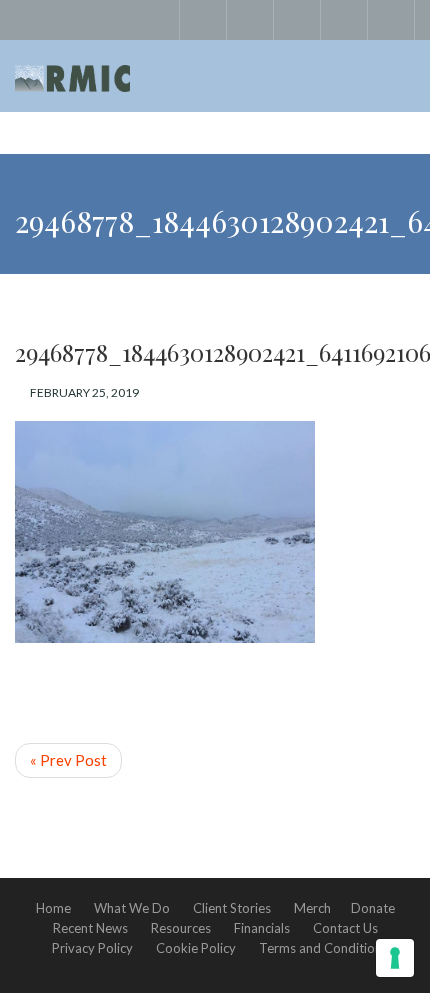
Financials (262, 928)
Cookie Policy (196, 948)
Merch (312, 908)
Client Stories (232, 908)
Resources (181, 928)
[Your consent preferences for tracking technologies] (395, 958)
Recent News (90, 928)
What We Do (132, 908)
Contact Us (345, 928)
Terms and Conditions (323, 948)
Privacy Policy (92, 948)
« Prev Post (68, 760)
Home (53, 908)
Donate (373, 908)
